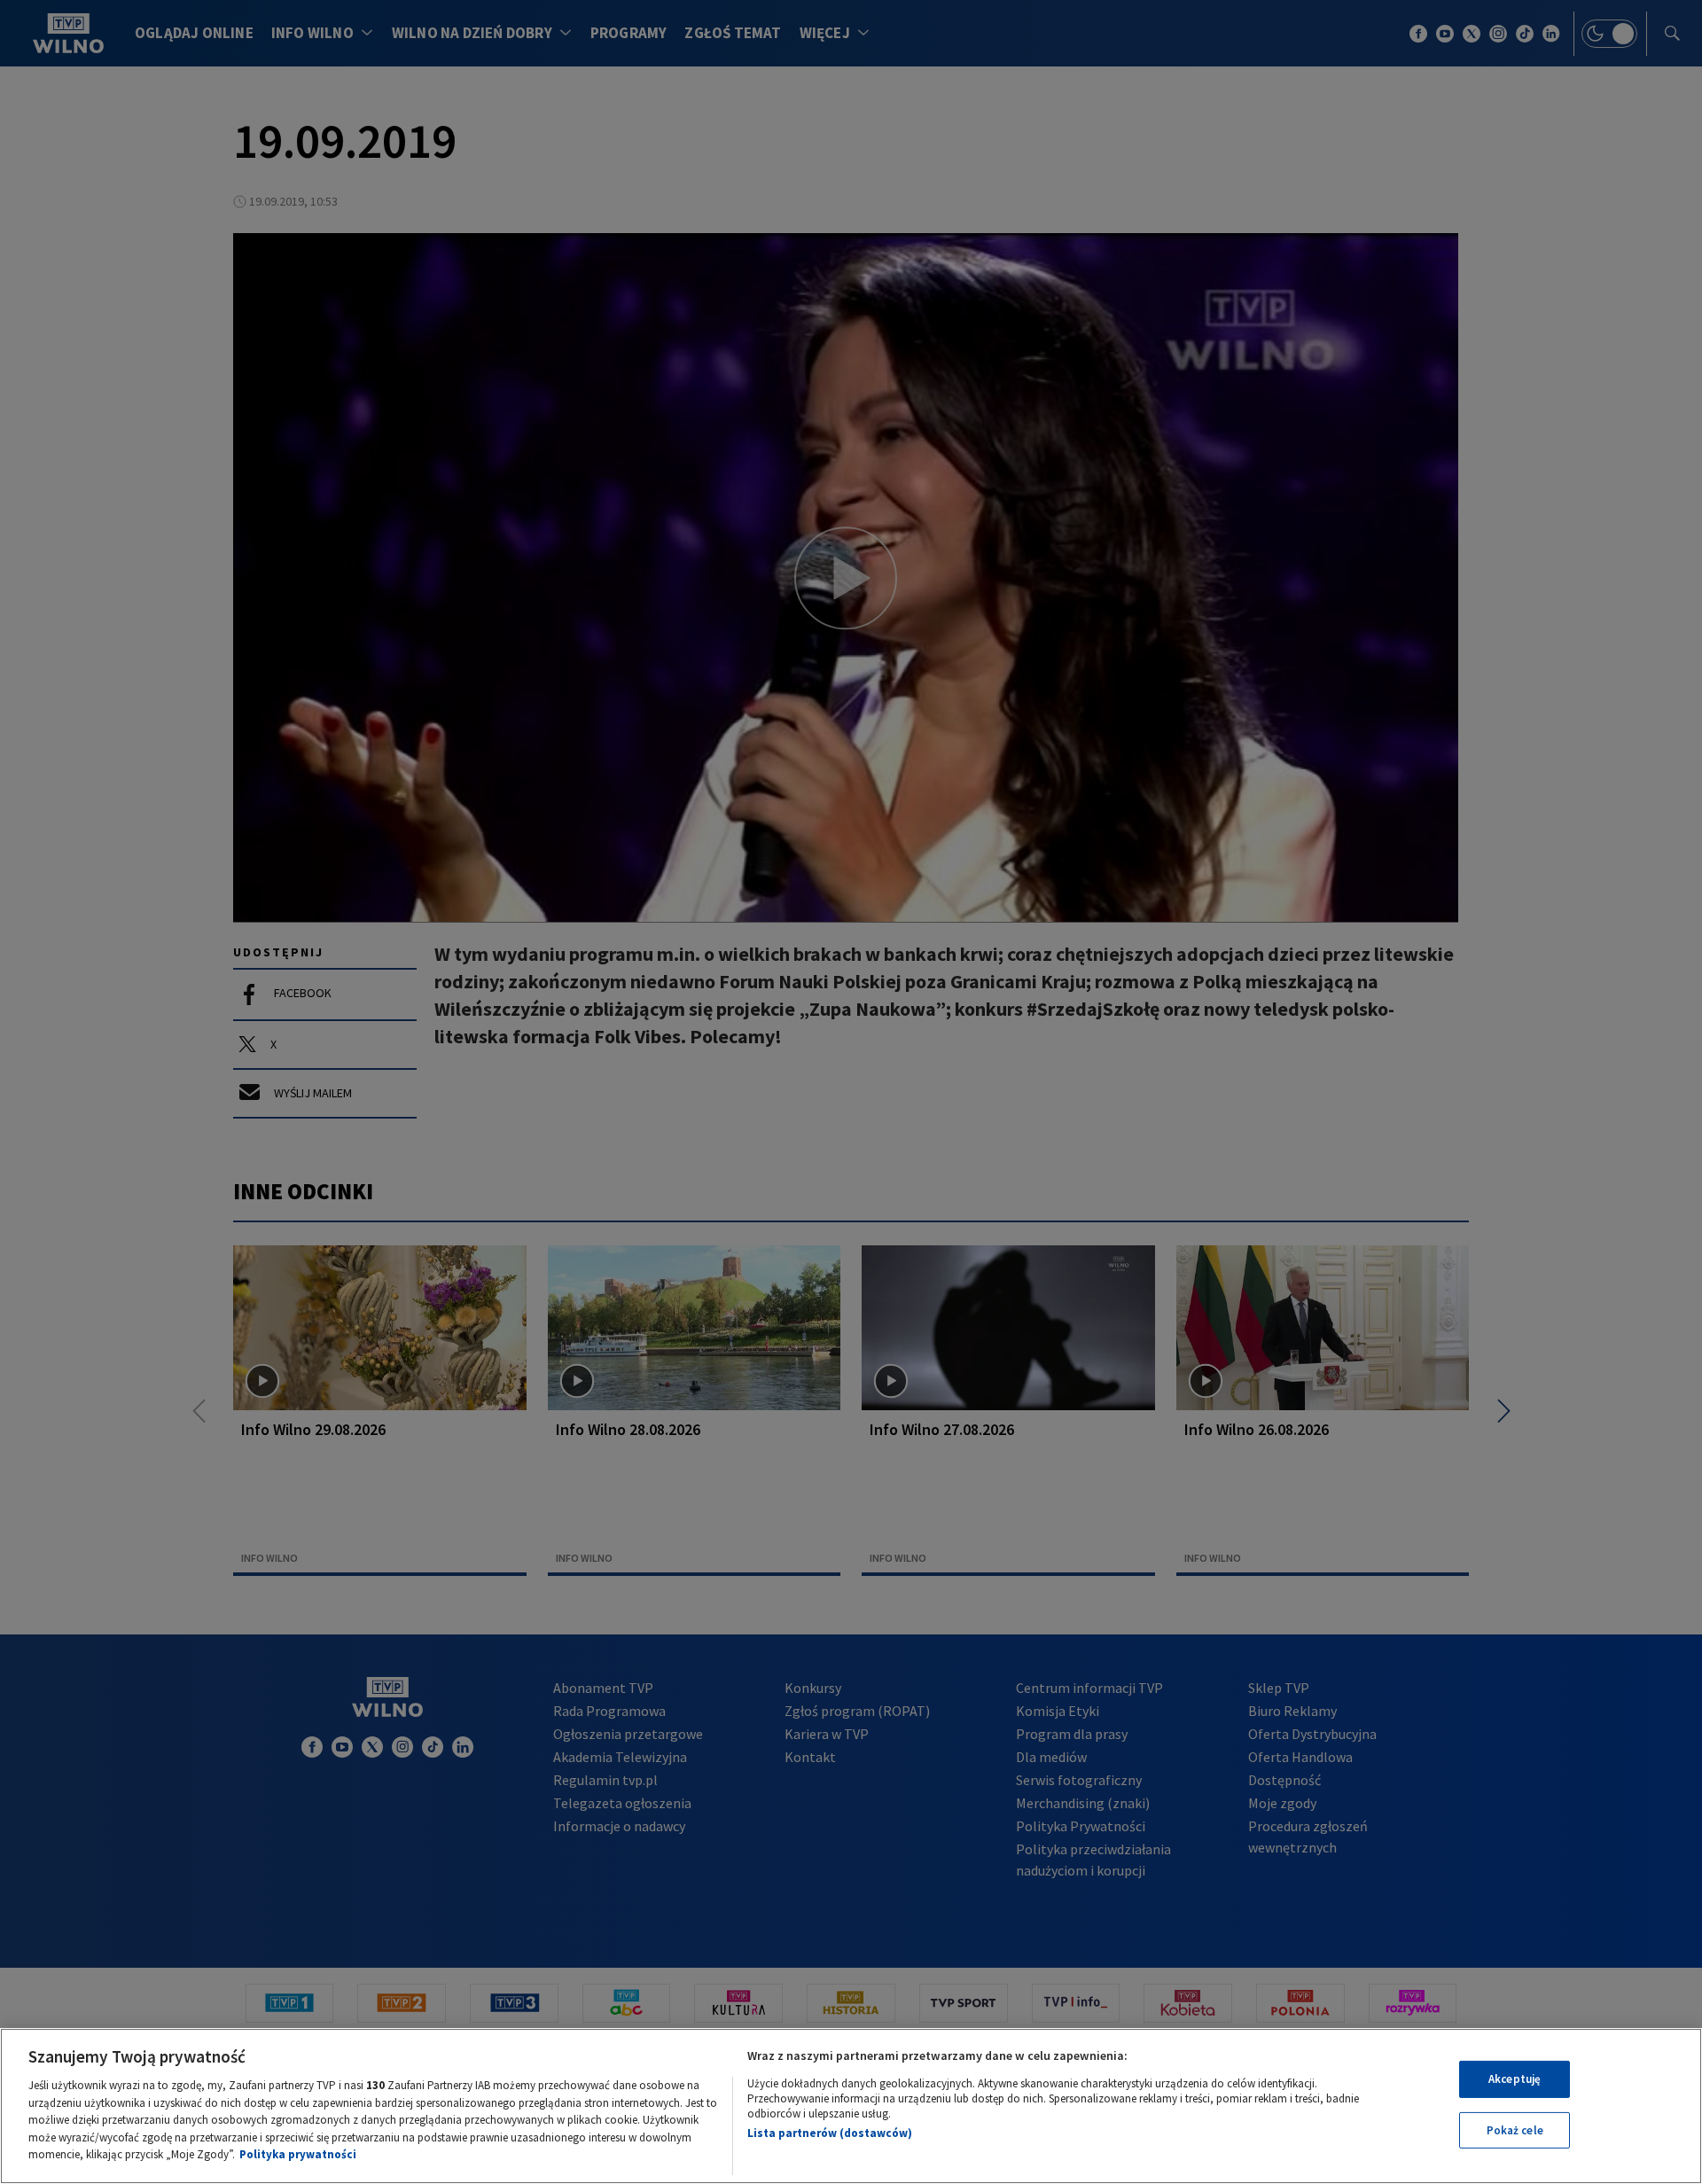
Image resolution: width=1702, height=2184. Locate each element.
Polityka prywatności (298, 2154)
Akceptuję (1515, 2079)
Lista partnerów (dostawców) (830, 2133)
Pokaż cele (1515, 2130)
